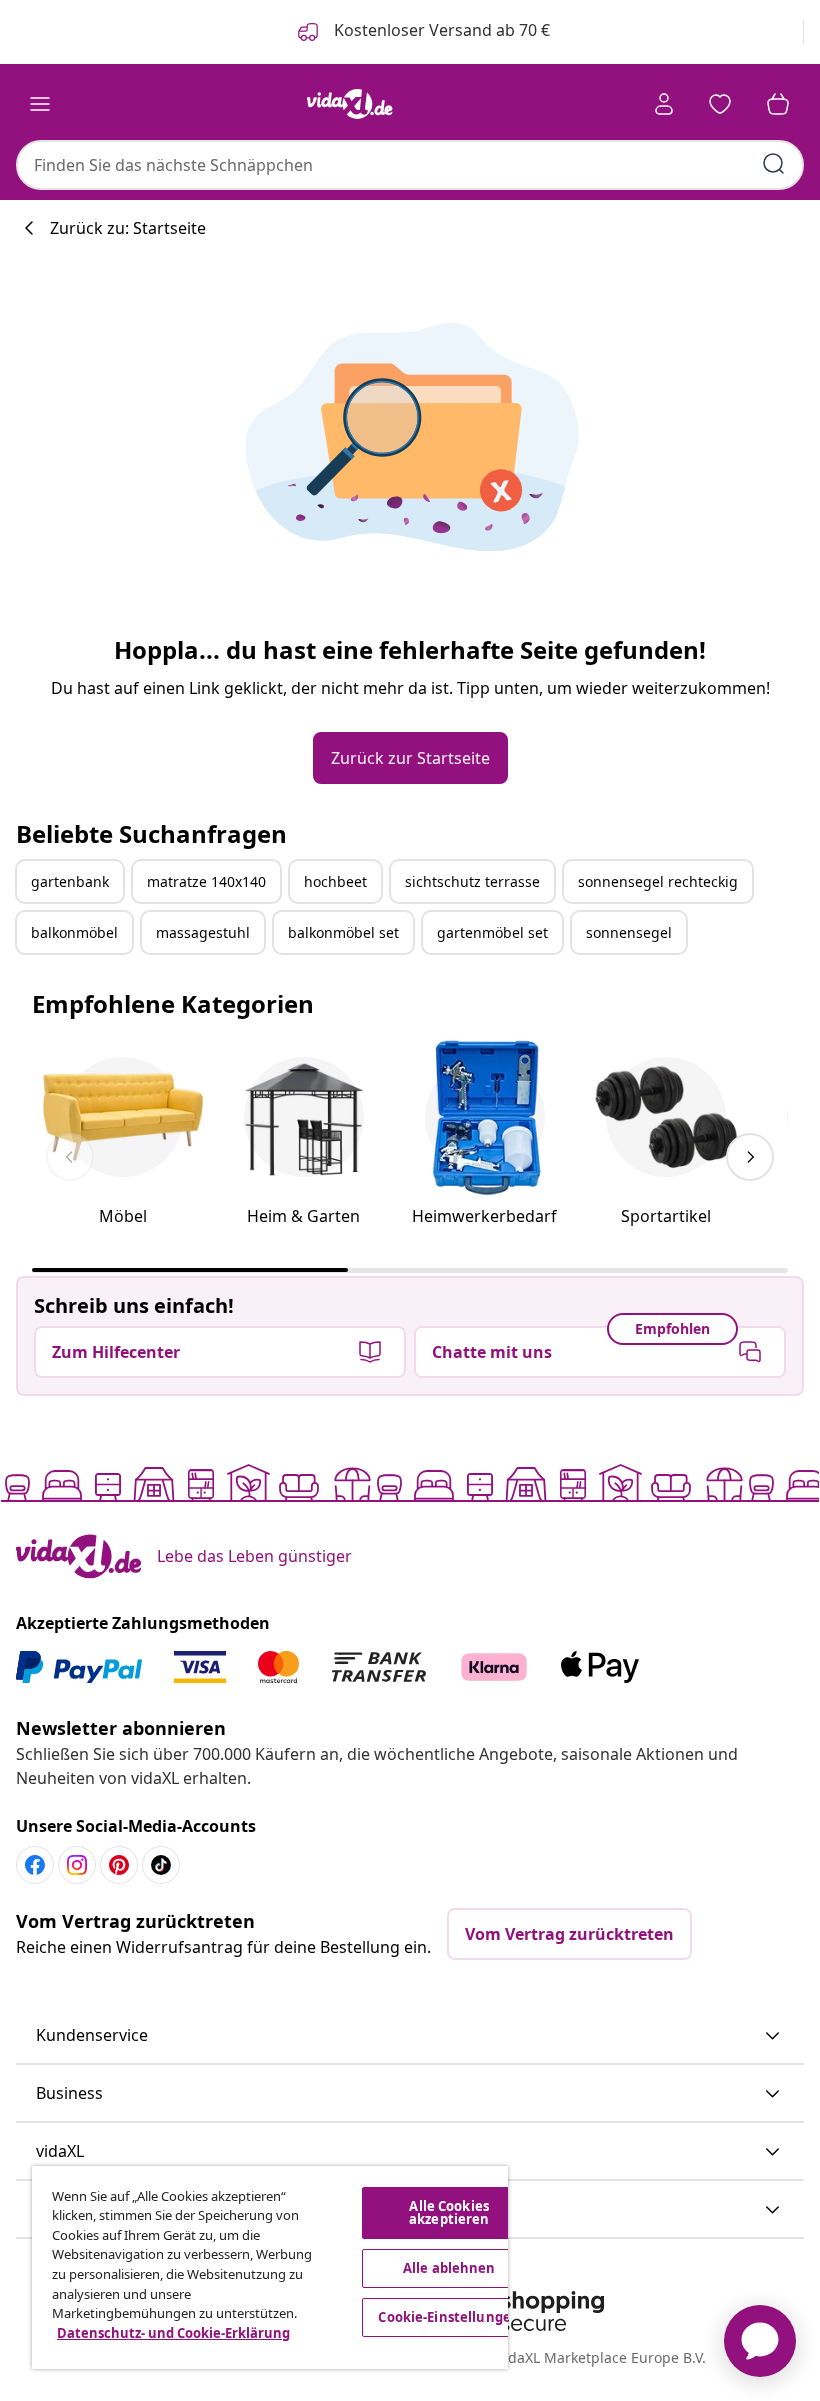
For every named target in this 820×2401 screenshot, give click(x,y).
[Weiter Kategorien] (750, 1157)
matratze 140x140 (206, 881)
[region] (270, 2267)
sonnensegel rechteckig (658, 881)
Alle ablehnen (449, 2268)
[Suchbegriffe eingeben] (774, 164)
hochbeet (335, 881)
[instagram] (77, 1865)
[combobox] (410, 165)
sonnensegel (629, 932)
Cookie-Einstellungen (449, 2317)
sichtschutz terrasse (472, 881)
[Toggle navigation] (40, 104)
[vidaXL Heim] (350, 104)
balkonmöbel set (343, 932)
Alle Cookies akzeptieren (449, 2212)
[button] (410, 2036)
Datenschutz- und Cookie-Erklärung (173, 2333)
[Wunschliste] (720, 104)
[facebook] (35, 1865)
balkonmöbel (74, 932)
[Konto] (664, 104)
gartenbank (70, 881)
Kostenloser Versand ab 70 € (440, 30)
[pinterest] (119, 1865)
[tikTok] (161, 1865)
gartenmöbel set (492, 932)
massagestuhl (203, 932)
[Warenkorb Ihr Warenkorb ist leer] (778, 104)
